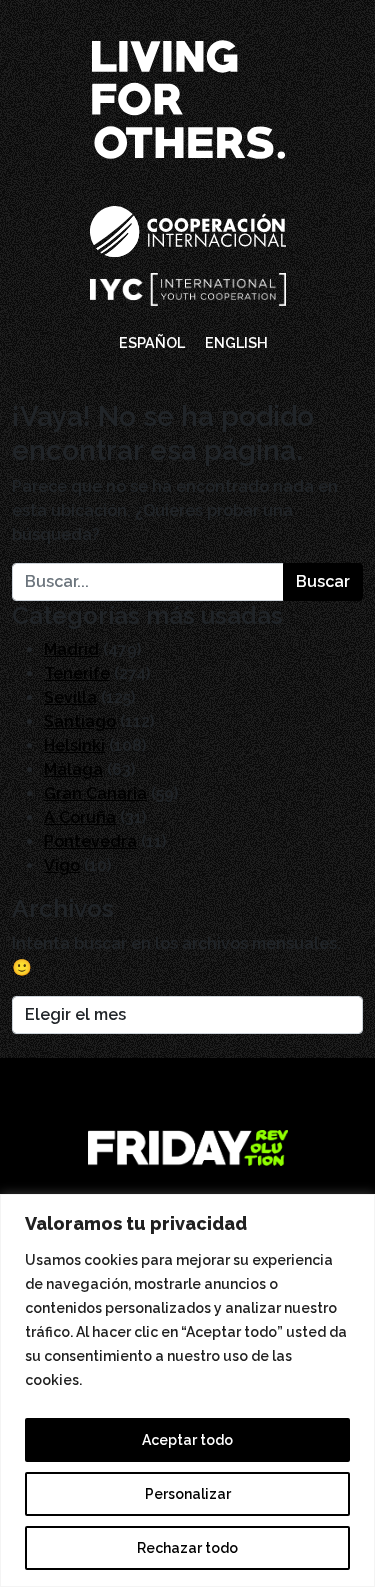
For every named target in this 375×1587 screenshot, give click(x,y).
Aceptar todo (187, 1440)
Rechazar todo (187, 1548)
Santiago (80, 721)
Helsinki (74, 745)
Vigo (62, 865)
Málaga (73, 769)
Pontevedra (90, 841)
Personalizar (188, 1494)
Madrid (71, 649)
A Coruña (80, 817)
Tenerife (77, 673)
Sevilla (70, 697)
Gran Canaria (95, 793)
